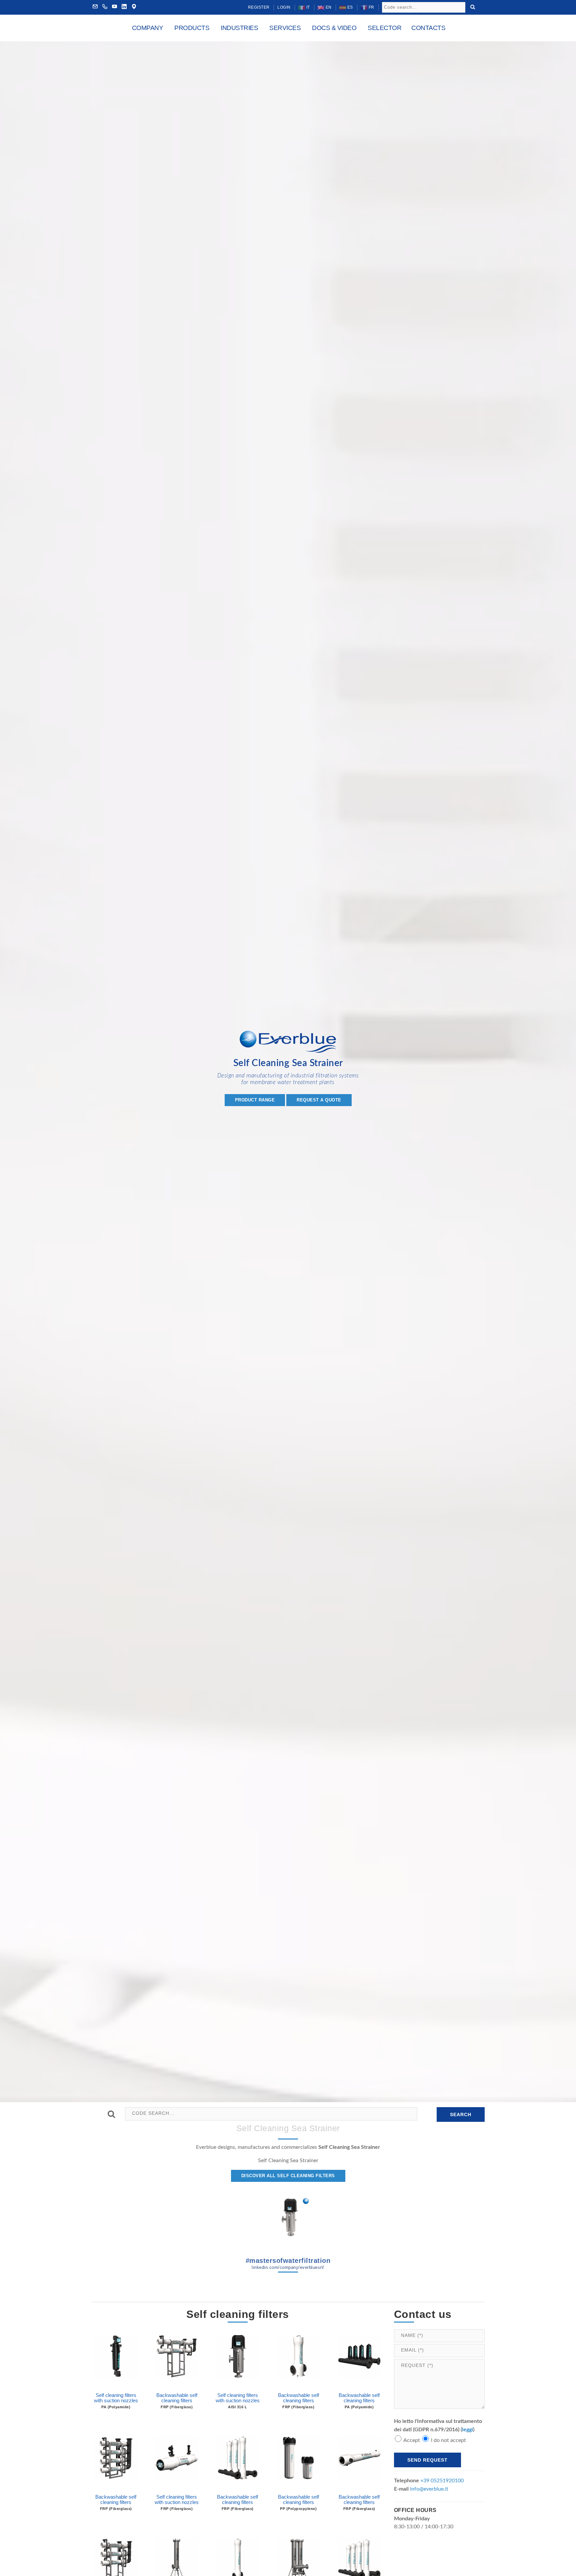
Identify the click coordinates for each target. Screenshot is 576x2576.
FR (371, 7)
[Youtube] (115, 7)
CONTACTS (428, 28)
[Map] (134, 7)
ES (349, 7)
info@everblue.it (429, 2489)
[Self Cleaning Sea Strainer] (288, 2218)
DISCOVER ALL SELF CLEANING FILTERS (288, 2176)
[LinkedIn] (124, 7)
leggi (467, 2430)
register (259, 7)
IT (307, 7)
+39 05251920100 (442, 2481)
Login (284, 7)
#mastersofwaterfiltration (288, 2263)
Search (461, 2114)
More (116, 2379)
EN (328, 7)
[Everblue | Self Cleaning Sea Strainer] (288, 1044)
